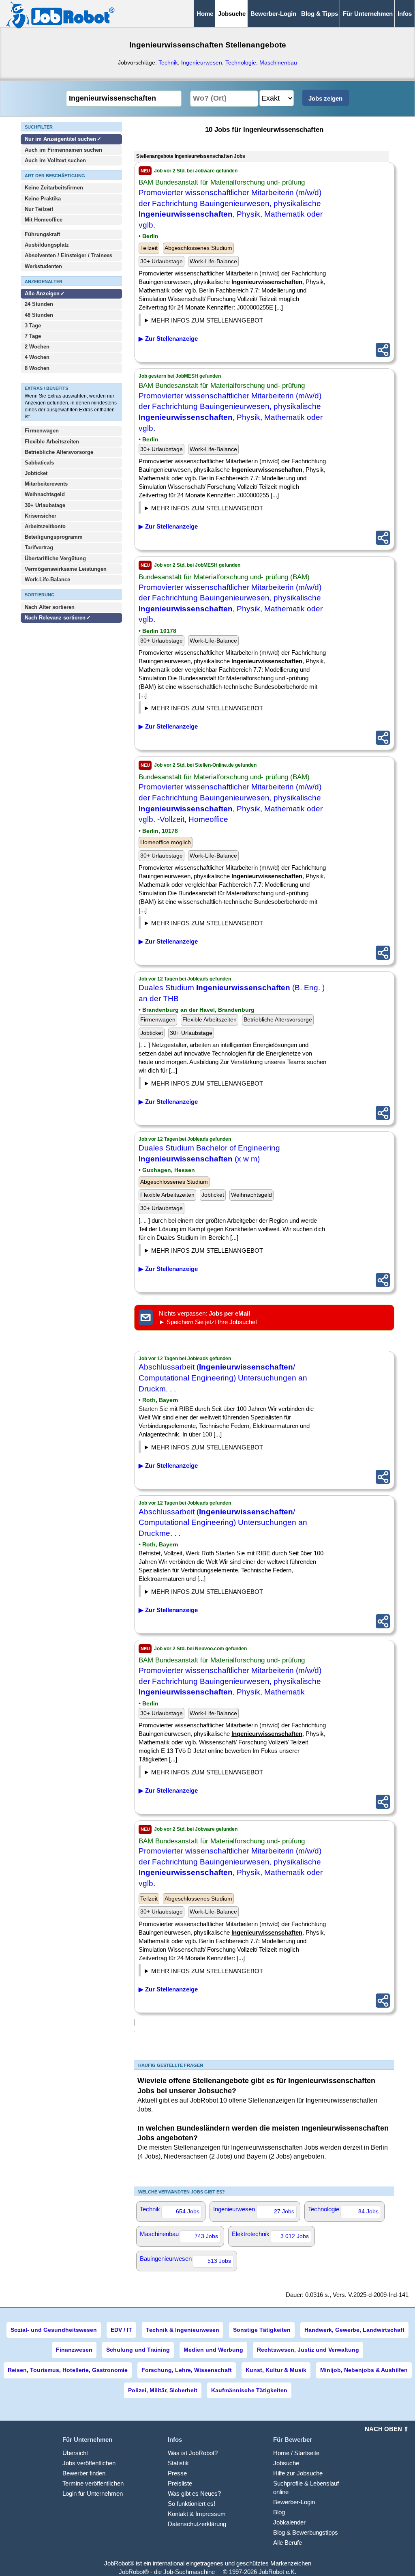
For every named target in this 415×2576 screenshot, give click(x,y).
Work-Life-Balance (47, 579)
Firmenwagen (42, 431)
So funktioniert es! (191, 2504)
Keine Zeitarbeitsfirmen (54, 188)
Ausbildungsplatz (47, 245)
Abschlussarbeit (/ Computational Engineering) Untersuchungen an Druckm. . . (223, 1378)
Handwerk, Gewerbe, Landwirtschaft (354, 2330)
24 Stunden (39, 304)
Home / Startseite (296, 2453)
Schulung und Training (138, 2350)
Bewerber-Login (273, 14)
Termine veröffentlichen (93, 2483)
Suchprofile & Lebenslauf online (306, 2488)
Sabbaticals (39, 463)
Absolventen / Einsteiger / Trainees (68, 255)
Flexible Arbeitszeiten (52, 442)
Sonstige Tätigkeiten (262, 2330)
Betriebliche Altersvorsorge (59, 452)
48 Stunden (39, 315)
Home (205, 14)
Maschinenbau (278, 62)
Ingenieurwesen (202, 62)
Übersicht (75, 2453)
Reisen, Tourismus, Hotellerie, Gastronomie (68, 2370)
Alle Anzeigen (43, 294)
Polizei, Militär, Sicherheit (163, 2390)
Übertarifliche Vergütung (55, 558)
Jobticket (36, 473)
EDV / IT (121, 2330)
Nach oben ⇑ (387, 2429)
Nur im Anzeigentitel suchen (60, 139)
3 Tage (33, 326)
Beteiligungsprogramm (54, 537)
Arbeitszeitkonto (45, 526)
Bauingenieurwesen (185, 2260)
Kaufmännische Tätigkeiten (249, 2390)
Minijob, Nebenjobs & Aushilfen (364, 2370)
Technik (168, 62)
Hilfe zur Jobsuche (298, 2473)
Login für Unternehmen (93, 2493)
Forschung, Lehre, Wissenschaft (187, 2370)
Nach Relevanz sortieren (55, 618)
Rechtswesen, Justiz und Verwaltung (308, 2350)
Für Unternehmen (368, 14)
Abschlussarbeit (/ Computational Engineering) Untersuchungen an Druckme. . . (223, 1522)
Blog (279, 2512)
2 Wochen (37, 347)
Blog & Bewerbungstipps (306, 2532)
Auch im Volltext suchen (55, 160)
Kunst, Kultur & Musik (276, 2370)
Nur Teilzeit (39, 209)
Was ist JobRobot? (193, 2453)
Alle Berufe (288, 2543)
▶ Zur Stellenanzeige (168, 339)
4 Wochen (37, 357)
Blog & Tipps (320, 14)
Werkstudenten (43, 266)
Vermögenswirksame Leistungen (66, 569)
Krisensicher (41, 516)
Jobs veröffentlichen (89, 2463)
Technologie (241, 62)
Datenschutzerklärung (197, 2524)
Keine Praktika (43, 199)
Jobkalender (289, 2522)
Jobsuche (286, 2463)
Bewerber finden (84, 2473)
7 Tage (33, 336)
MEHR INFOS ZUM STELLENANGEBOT (207, 320)
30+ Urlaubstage (45, 505)
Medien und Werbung (213, 2350)
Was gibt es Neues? (194, 2493)
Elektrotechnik (270, 2235)
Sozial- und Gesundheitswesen (54, 2330)
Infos (405, 14)
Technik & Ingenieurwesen (183, 2330)
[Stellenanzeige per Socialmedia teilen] (383, 350)
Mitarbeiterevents (46, 484)
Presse (177, 2473)
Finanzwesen (74, 2350)
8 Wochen (37, 368)
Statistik (178, 2463)
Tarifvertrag (39, 547)
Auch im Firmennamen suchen (63, 150)
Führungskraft (42, 234)
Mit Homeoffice (44, 220)
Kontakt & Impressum (197, 2514)
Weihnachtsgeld (45, 494)
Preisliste (180, 2483)
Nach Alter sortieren (50, 607)
